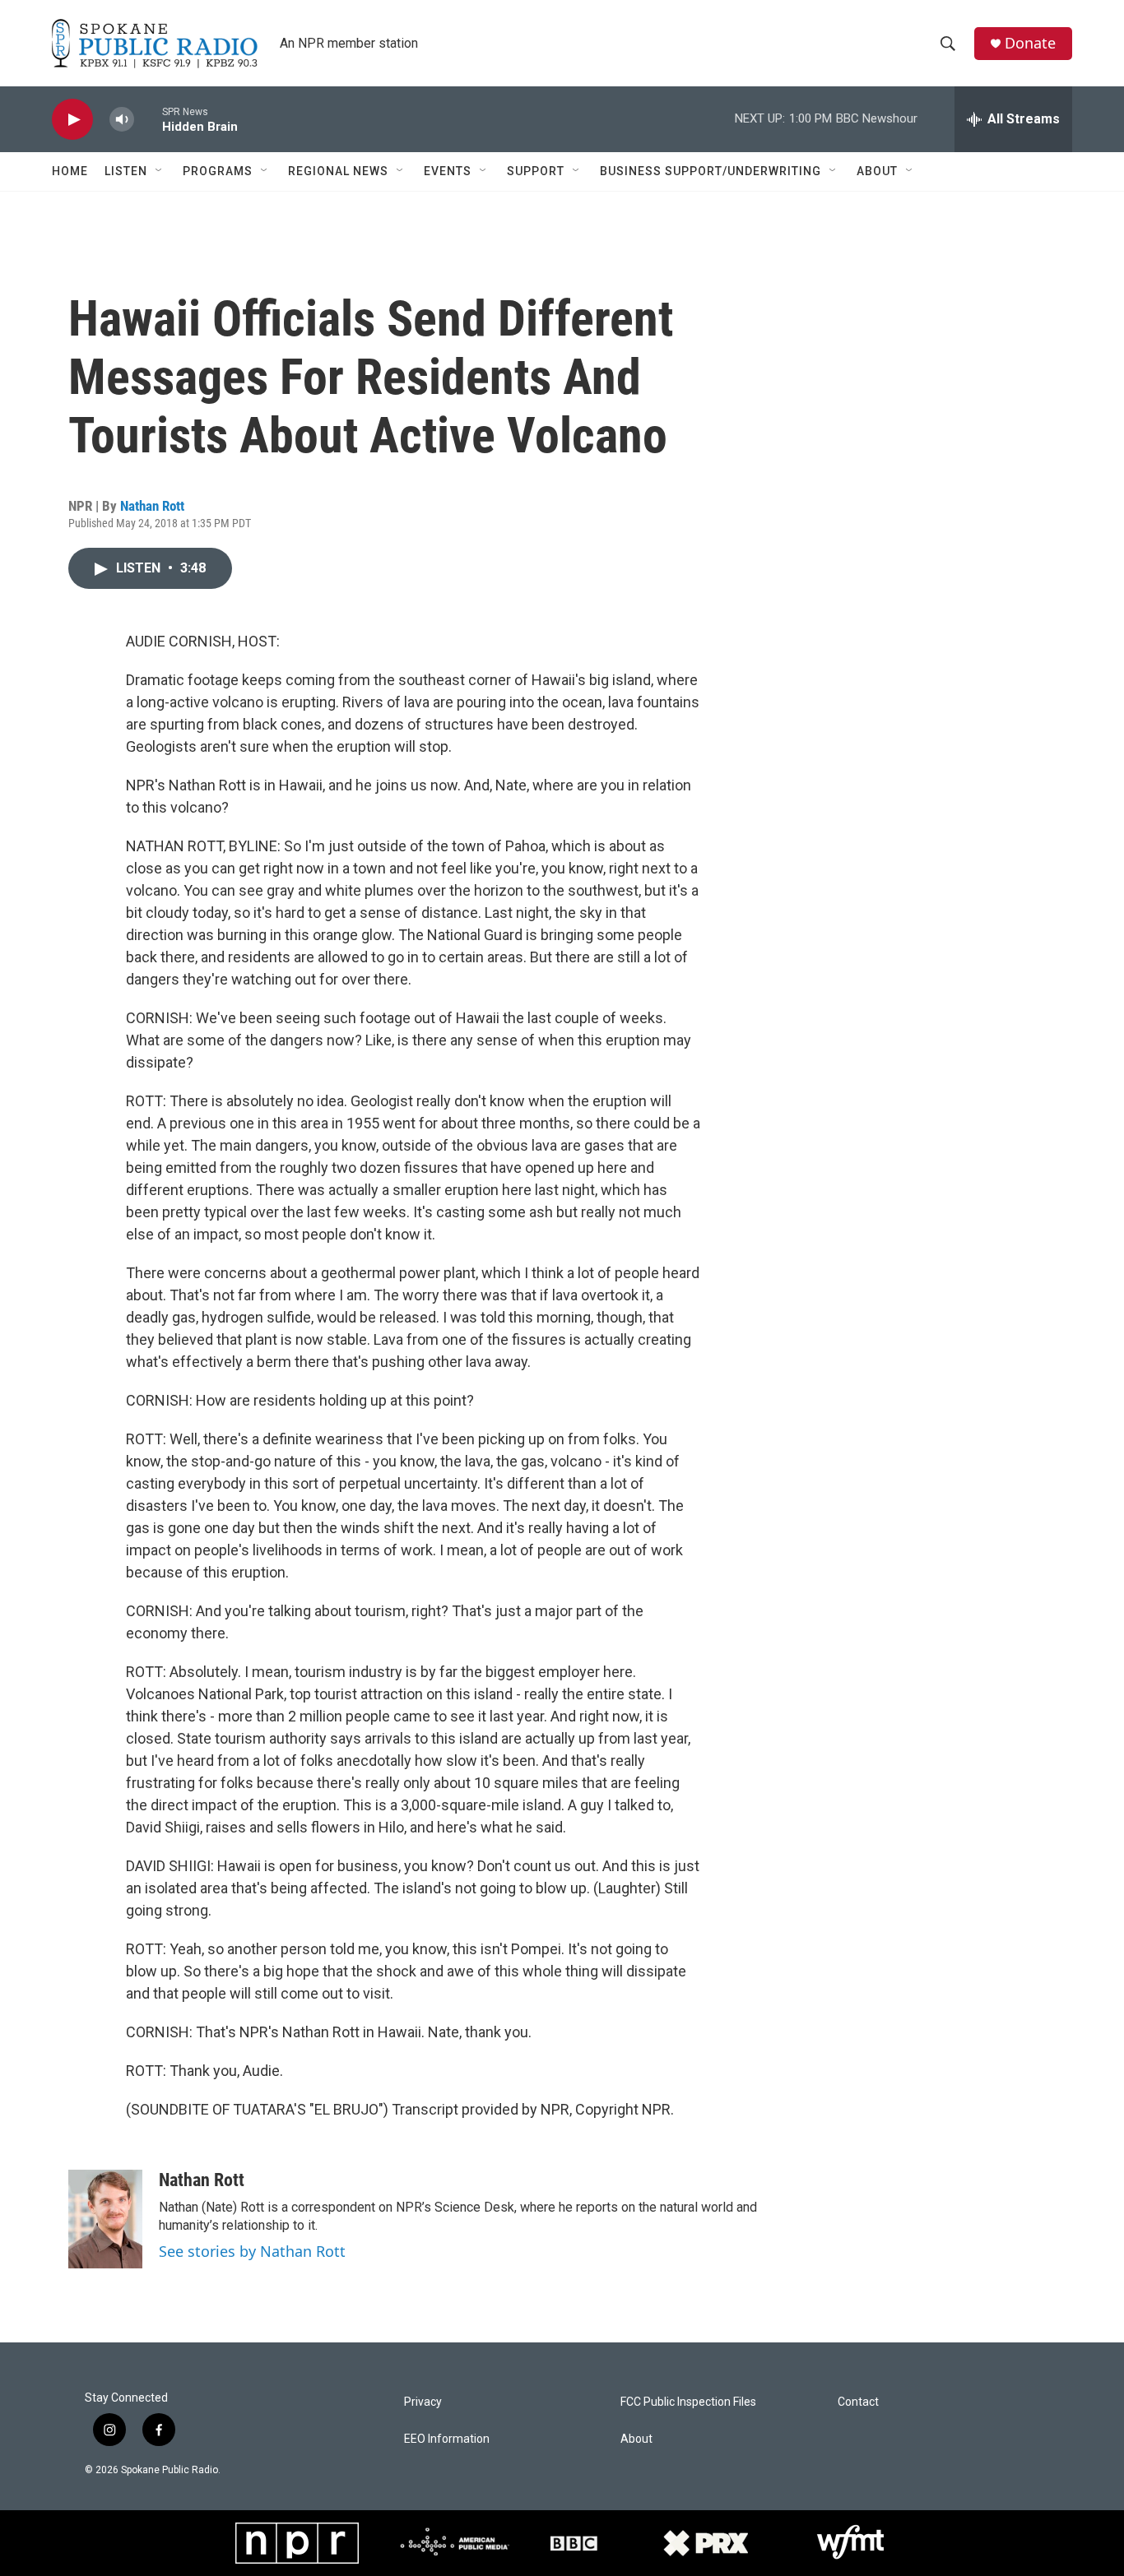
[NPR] (297, 2543)
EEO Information (447, 2439)
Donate (1030, 43)
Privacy (423, 2402)
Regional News (338, 171)
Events (448, 171)
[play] (72, 120)
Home (70, 171)
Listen (126, 171)
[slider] (148, 119)
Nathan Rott (152, 506)
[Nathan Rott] (105, 2219)
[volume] (122, 120)
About (877, 171)
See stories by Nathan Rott (252, 2251)
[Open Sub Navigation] (160, 171)
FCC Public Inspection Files (688, 2402)
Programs (218, 171)
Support (536, 171)
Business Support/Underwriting (711, 171)
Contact (858, 2402)
